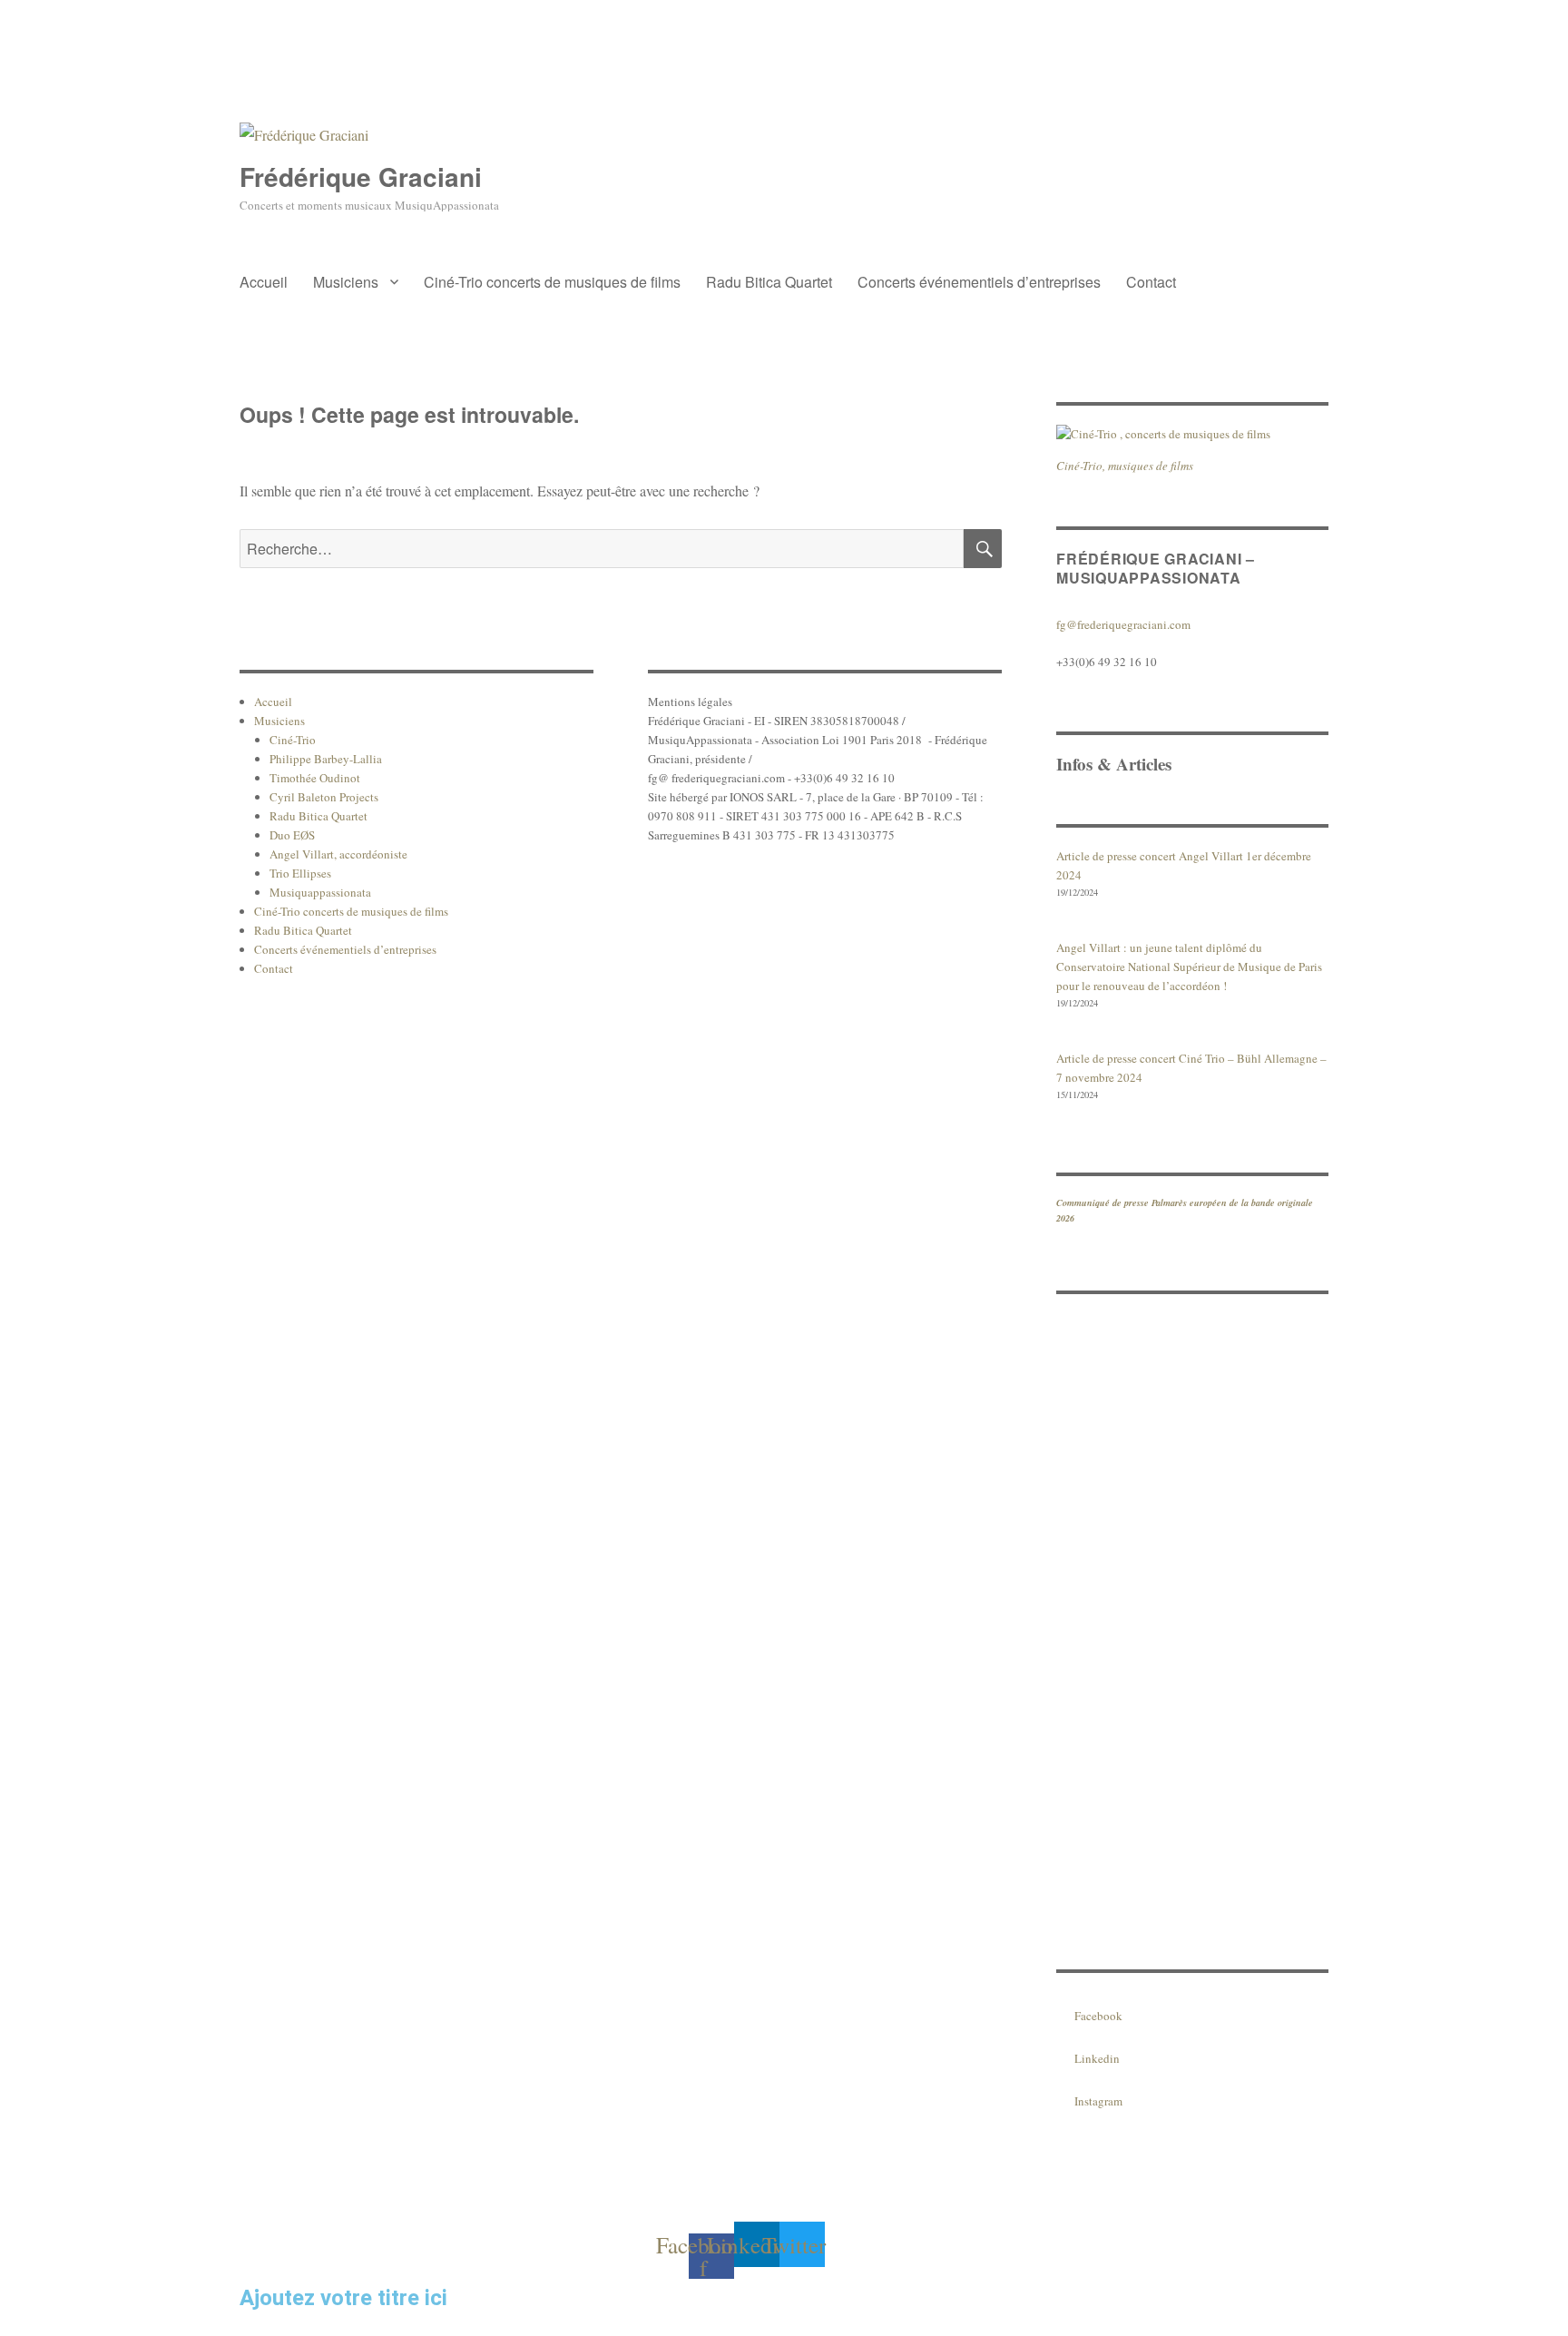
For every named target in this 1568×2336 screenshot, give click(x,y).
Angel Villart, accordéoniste (338, 854)
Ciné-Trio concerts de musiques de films (552, 282)
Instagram (1098, 2101)
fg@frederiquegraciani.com (1123, 624)
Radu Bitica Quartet (769, 282)
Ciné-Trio (293, 740)
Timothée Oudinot (315, 778)
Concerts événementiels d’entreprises (979, 282)
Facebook (1098, 2016)
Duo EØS (292, 835)
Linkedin (1097, 2058)
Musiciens (346, 282)
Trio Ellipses (300, 873)
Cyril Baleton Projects (324, 797)
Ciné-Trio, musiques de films (1125, 466)
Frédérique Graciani (361, 177)
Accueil (264, 282)
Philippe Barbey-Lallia (326, 759)
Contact (1151, 282)
